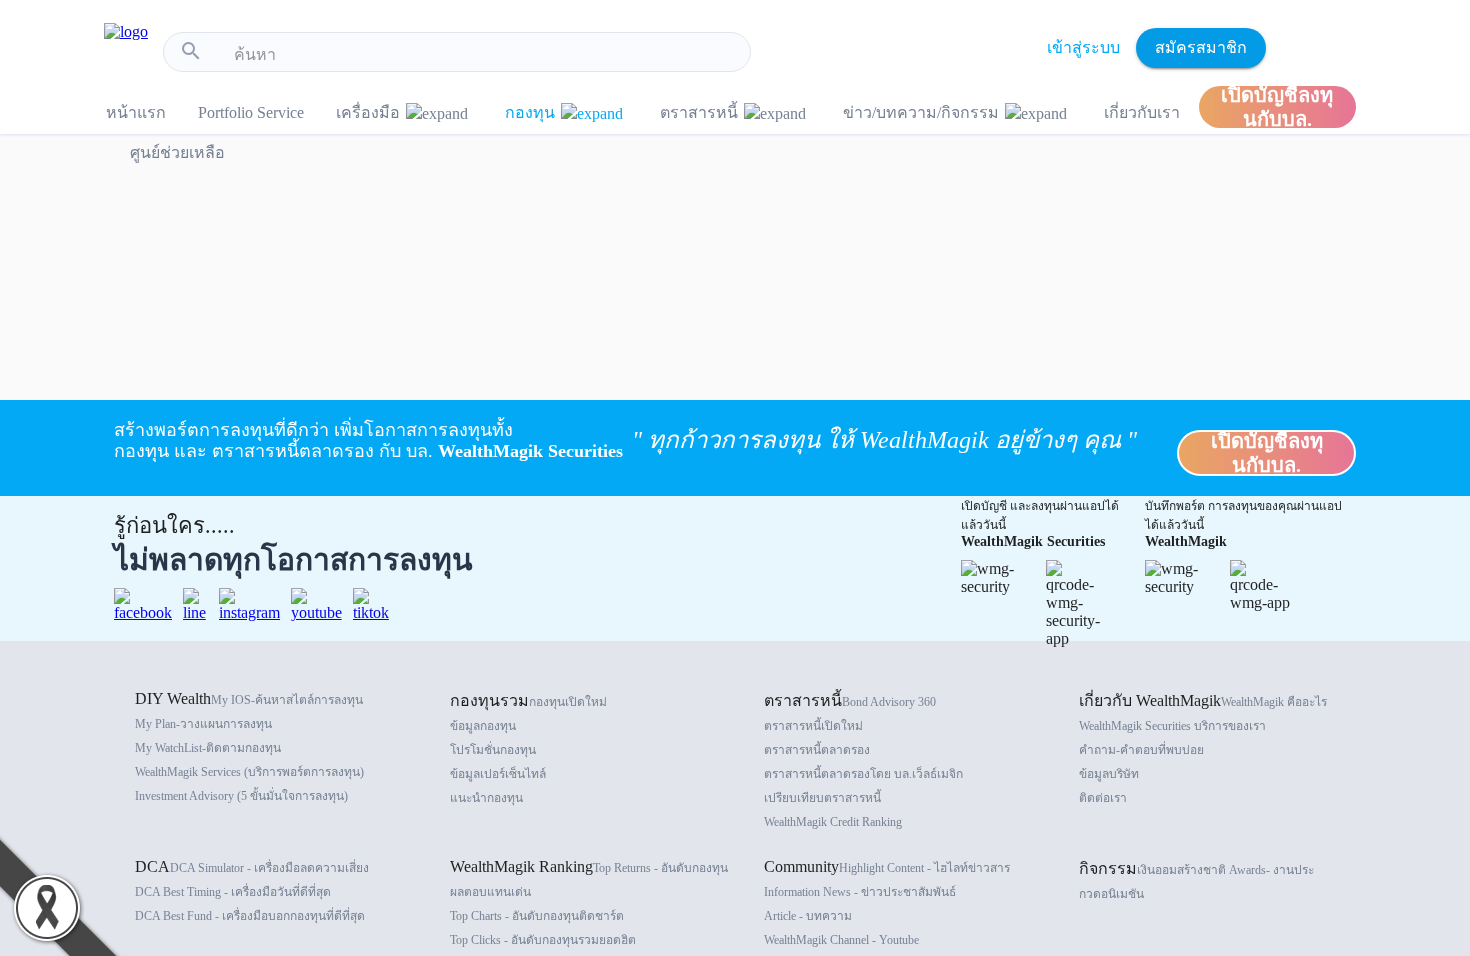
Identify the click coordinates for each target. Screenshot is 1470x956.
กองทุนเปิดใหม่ (568, 702)
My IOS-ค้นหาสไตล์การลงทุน (287, 700)
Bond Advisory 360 (889, 702)
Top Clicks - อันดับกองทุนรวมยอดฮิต (543, 940)
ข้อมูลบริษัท (1109, 774)
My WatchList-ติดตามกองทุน (208, 748)
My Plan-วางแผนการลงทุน (203, 724)
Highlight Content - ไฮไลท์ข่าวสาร (924, 868)
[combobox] (484, 55)
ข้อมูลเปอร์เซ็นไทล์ (498, 774)
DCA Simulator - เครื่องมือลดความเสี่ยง (269, 868)
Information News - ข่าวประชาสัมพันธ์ (860, 892)
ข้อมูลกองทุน (483, 726)
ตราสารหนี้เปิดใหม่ (813, 726)
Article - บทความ (808, 916)
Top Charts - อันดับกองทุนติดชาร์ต (537, 916)
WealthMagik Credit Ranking (833, 822)
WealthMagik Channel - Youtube (841, 940)
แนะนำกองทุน (486, 798)
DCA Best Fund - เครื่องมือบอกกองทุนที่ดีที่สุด (250, 916)
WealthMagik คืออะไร (1274, 702)
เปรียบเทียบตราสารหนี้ (822, 798)
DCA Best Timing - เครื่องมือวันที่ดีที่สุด (233, 892)
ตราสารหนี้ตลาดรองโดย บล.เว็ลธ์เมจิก (863, 774)
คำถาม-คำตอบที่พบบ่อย (1141, 750)
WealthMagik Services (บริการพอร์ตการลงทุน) (249, 772)
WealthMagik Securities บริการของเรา (1172, 726)
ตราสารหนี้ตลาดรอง (817, 750)
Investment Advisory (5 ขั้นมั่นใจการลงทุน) (241, 796)
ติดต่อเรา (1103, 798)
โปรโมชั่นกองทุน (493, 750)
